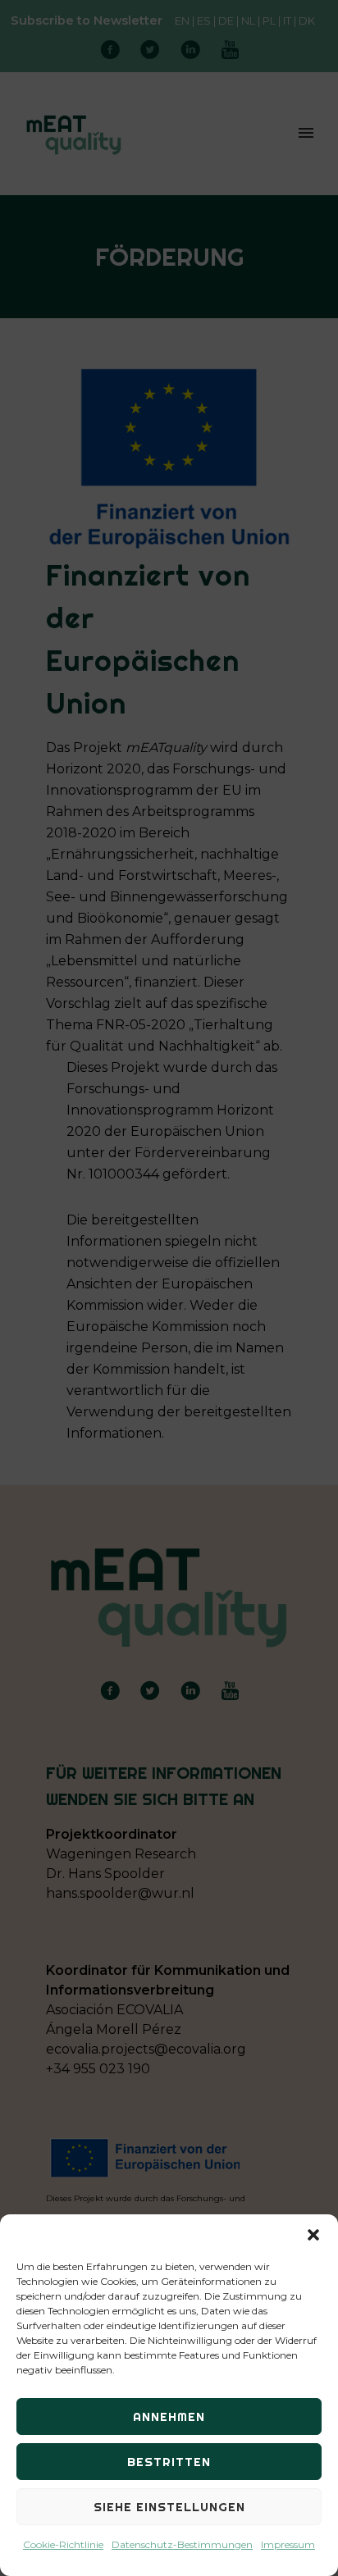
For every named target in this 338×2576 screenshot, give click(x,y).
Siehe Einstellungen (169, 2507)
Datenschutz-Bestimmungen (182, 2544)
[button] (313, 2235)
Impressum (288, 2544)
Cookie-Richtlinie (63, 2544)
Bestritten (169, 2462)
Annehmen (169, 2416)
